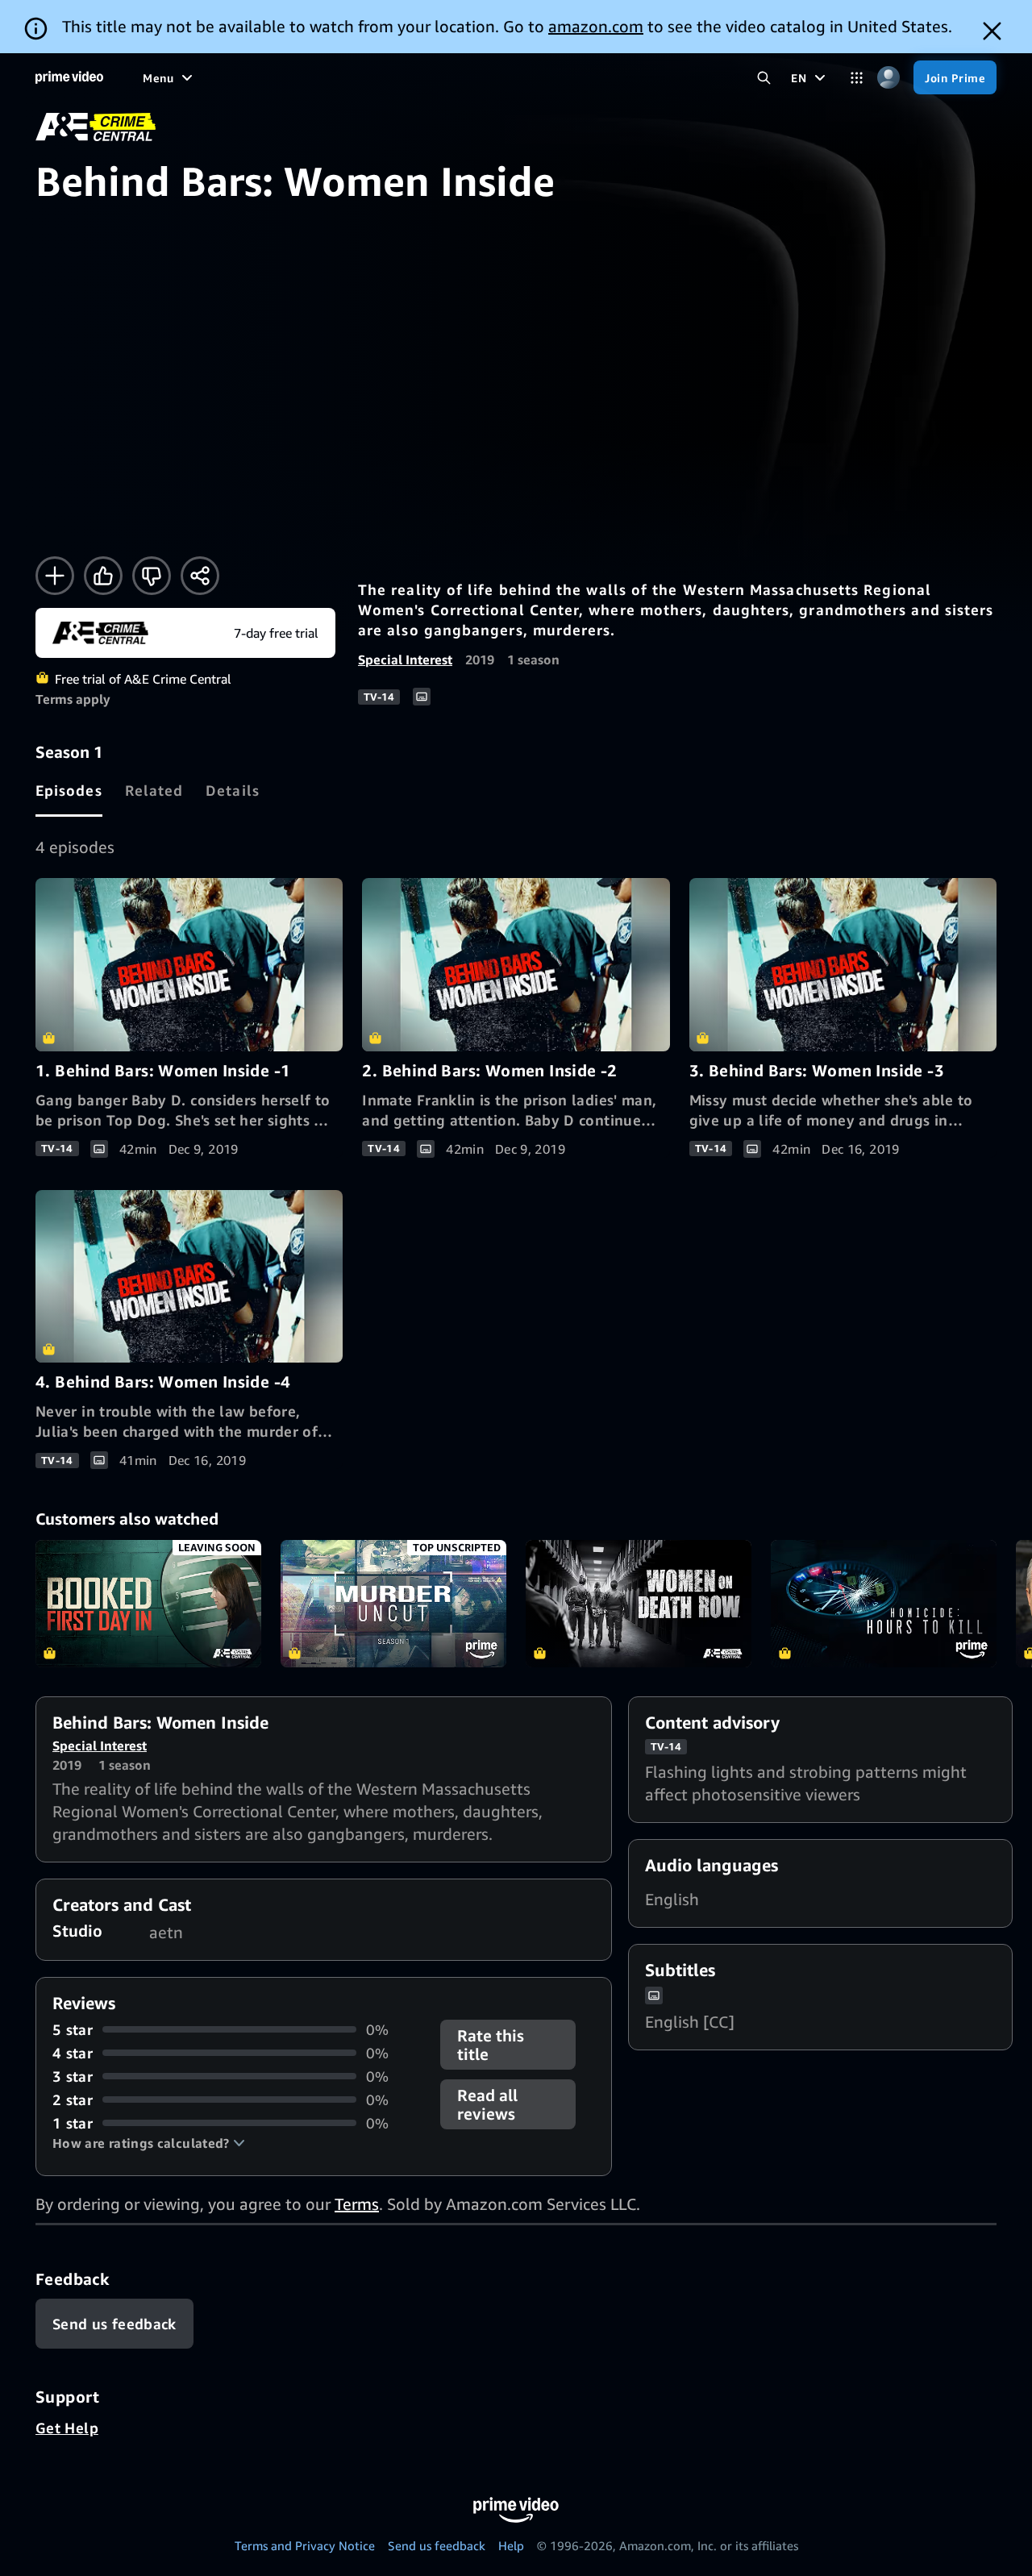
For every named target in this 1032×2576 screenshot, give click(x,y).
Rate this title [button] (491, 2045)
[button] (149, 2143)
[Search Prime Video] (764, 78)
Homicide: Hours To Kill (884, 1604)
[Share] (200, 576)
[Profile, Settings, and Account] (888, 78)
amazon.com (596, 26)
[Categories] (857, 78)
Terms (357, 2204)
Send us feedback (437, 2545)
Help (511, 2545)
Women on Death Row (639, 1604)
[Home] (69, 77)
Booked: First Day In (148, 1604)
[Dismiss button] (992, 31)
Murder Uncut (393, 1604)
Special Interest (405, 660)
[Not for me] (152, 576)
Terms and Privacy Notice (305, 2545)
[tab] (69, 790)
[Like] (103, 576)
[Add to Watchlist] (55, 576)
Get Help (67, 2428)
